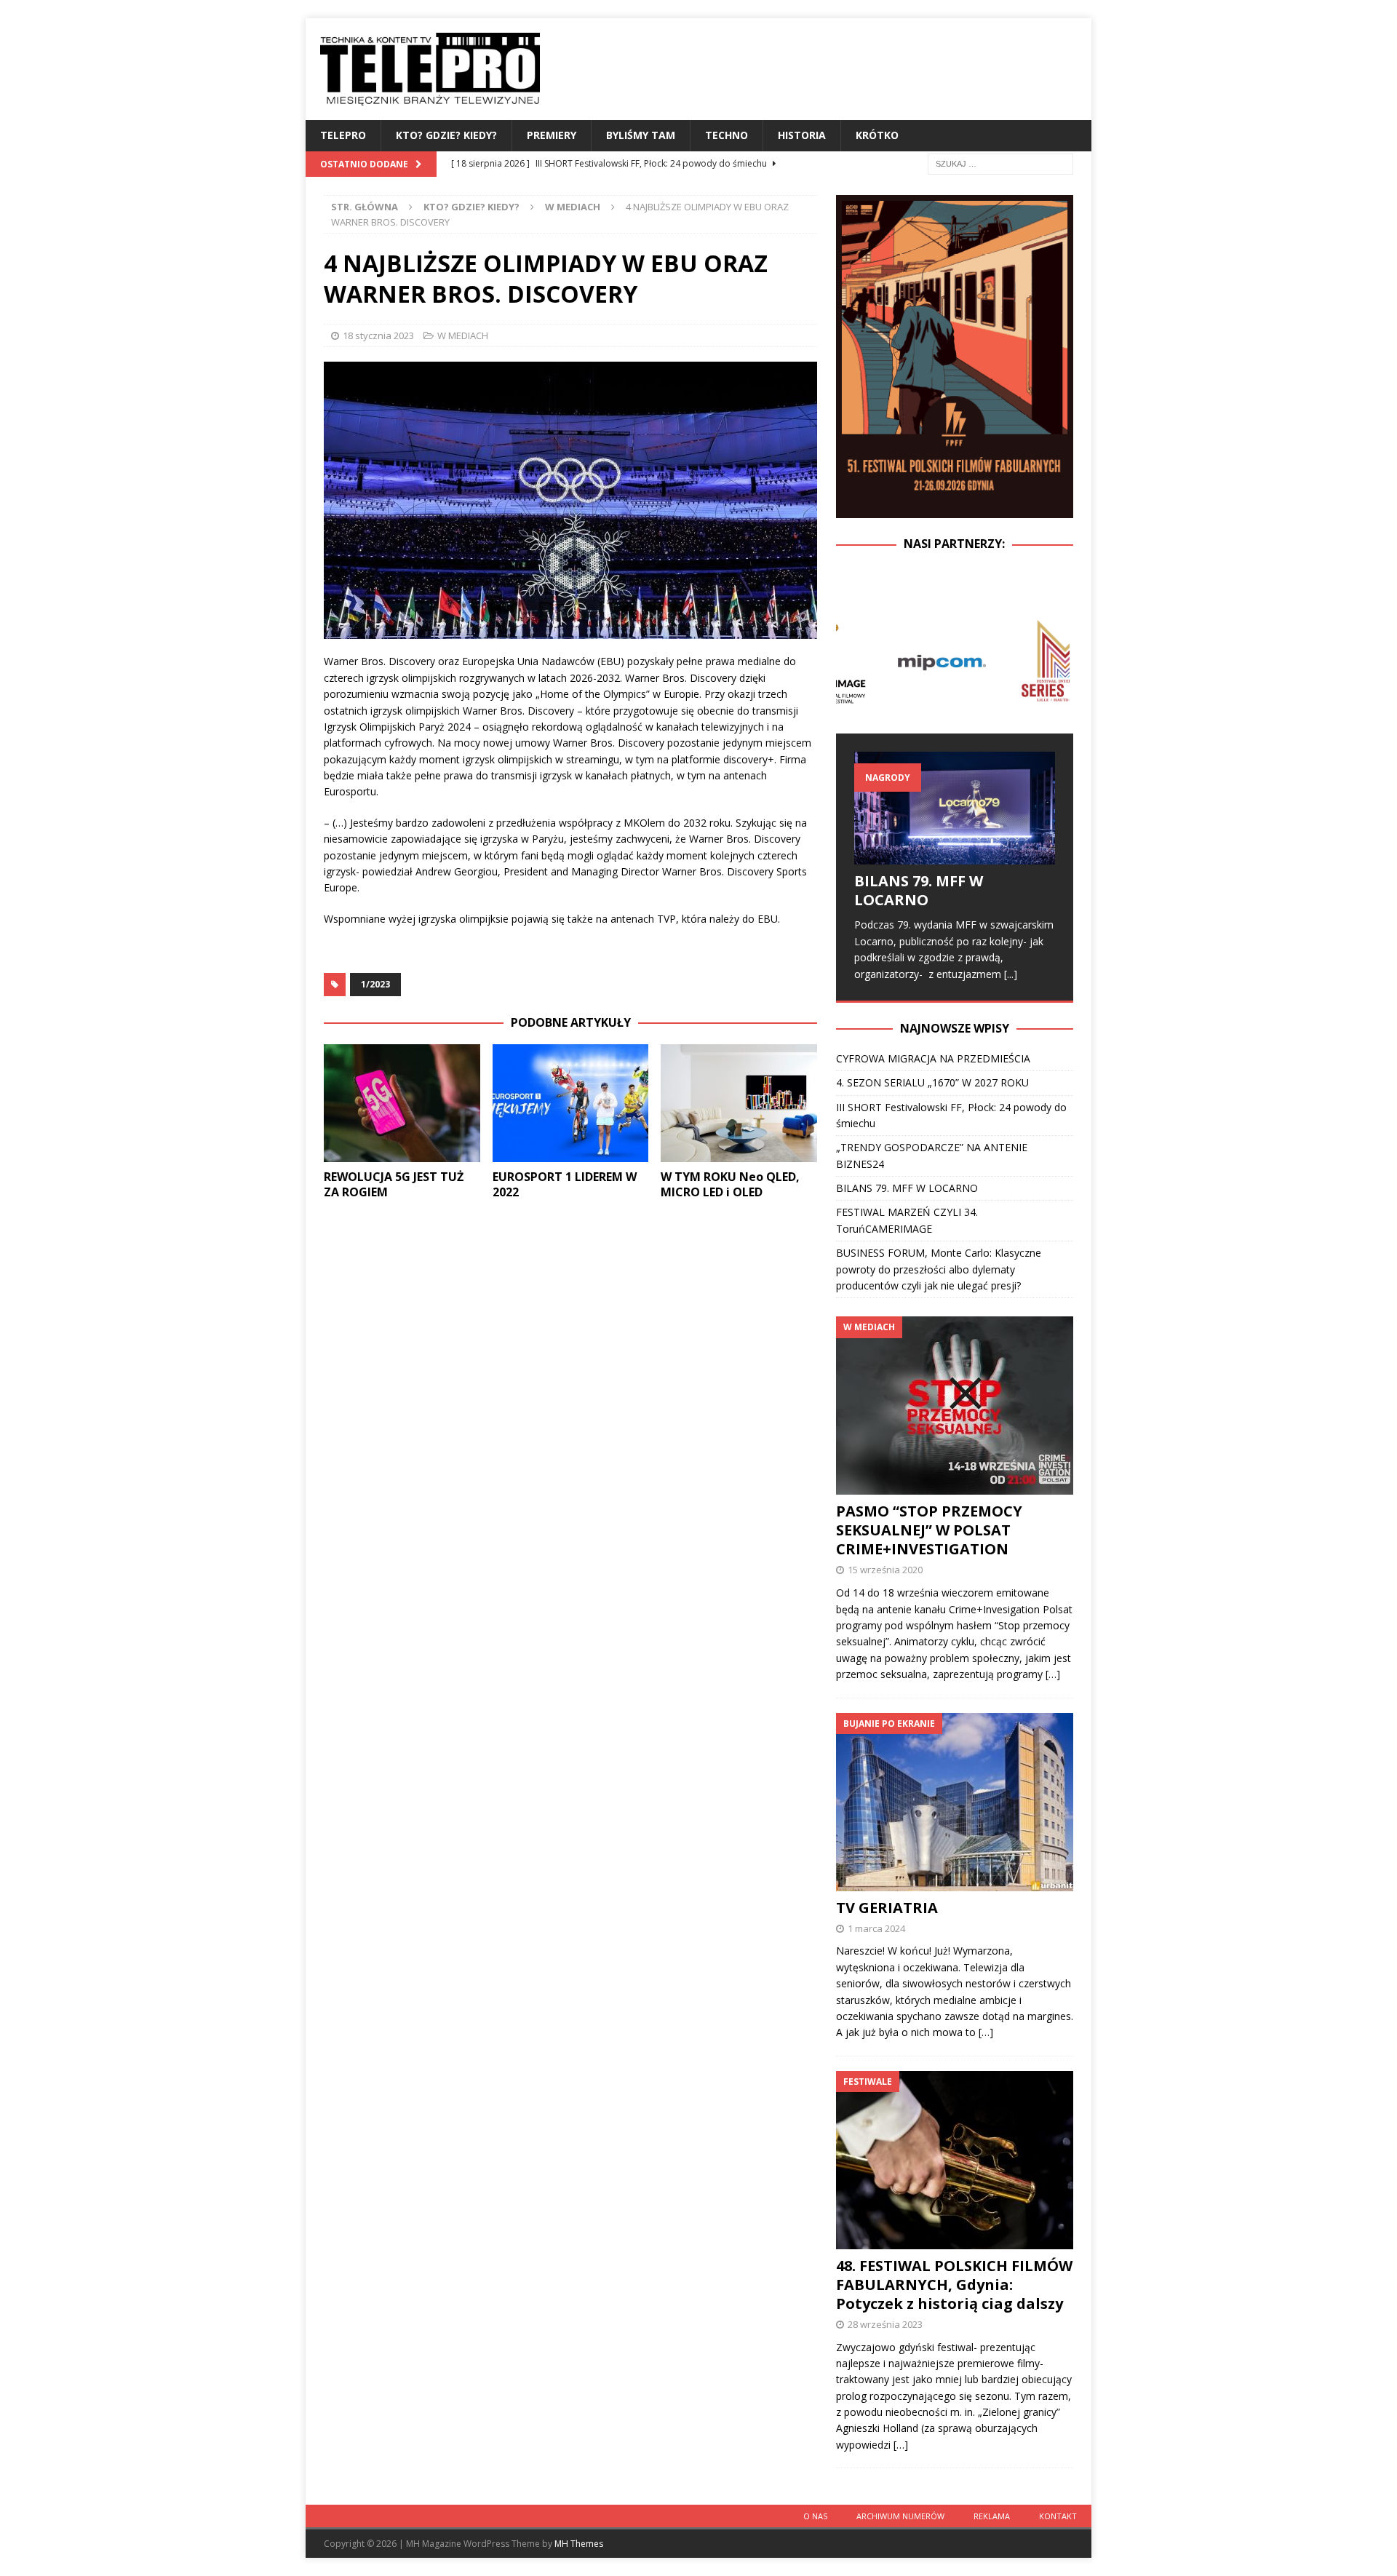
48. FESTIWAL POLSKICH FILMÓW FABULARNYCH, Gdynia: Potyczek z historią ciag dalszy (954, 2285)
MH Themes (579, 2544)
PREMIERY (552, 135)
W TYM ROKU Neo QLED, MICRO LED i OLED (730, 1184)
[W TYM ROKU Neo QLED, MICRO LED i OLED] (739, 1103)
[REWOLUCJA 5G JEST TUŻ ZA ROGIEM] (402, 1103)
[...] (1011, 974)
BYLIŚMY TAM (641, 135)
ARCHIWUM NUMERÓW (900, 2516)
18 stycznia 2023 (378, 335)
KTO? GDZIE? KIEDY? (446, 135)
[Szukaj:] (1000, 163)
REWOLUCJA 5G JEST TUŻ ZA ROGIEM (394, 1184)
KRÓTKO (877, 135)
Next (1054, 661)
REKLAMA (992, 2516)
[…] (1053, 1674)
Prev (855, 661)
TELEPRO (343, 135)
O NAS (815, 2516)
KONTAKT (1058, 2516)
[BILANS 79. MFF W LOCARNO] (955, 808)
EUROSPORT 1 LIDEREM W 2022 (565, 1184)
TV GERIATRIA (887, 1908)
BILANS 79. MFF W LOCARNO (919, 890)
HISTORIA (802, 135)
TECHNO (727, 135)
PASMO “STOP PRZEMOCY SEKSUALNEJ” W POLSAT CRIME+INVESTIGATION (929, 1530)
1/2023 (375, 984)
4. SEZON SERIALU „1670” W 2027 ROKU (932, 1082)
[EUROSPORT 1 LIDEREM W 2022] (571, 1103)
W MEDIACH (463, 335)
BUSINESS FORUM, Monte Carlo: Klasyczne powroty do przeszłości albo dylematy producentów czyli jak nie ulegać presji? (939, 1269)
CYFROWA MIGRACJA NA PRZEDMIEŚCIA (933, 1058)
